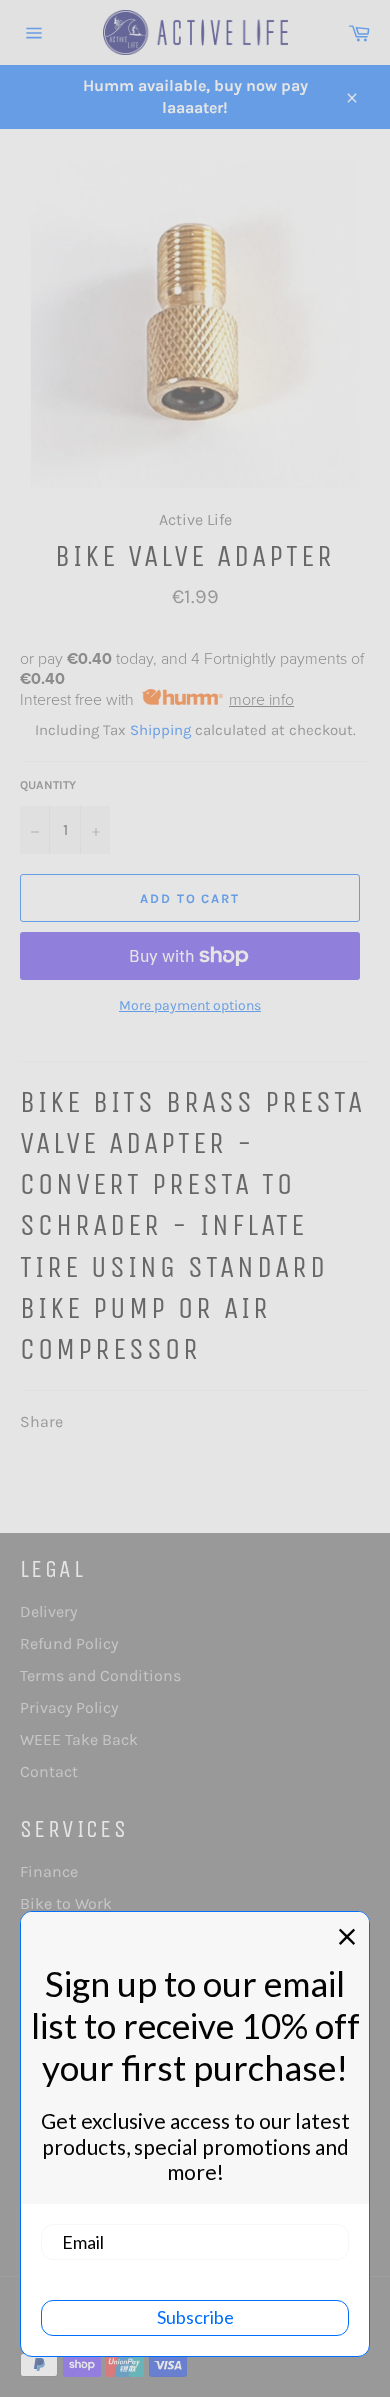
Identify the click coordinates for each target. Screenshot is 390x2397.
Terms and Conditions (100, 1675)
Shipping (160, 730)
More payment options (190, 1005)
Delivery (48, 1611)
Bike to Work (66, 1903)
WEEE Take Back (79, 1739)
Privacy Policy (69, 1707)
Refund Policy (69, 1643)
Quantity (48, 785)
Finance (49, 1871)
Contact (49, 1771)
